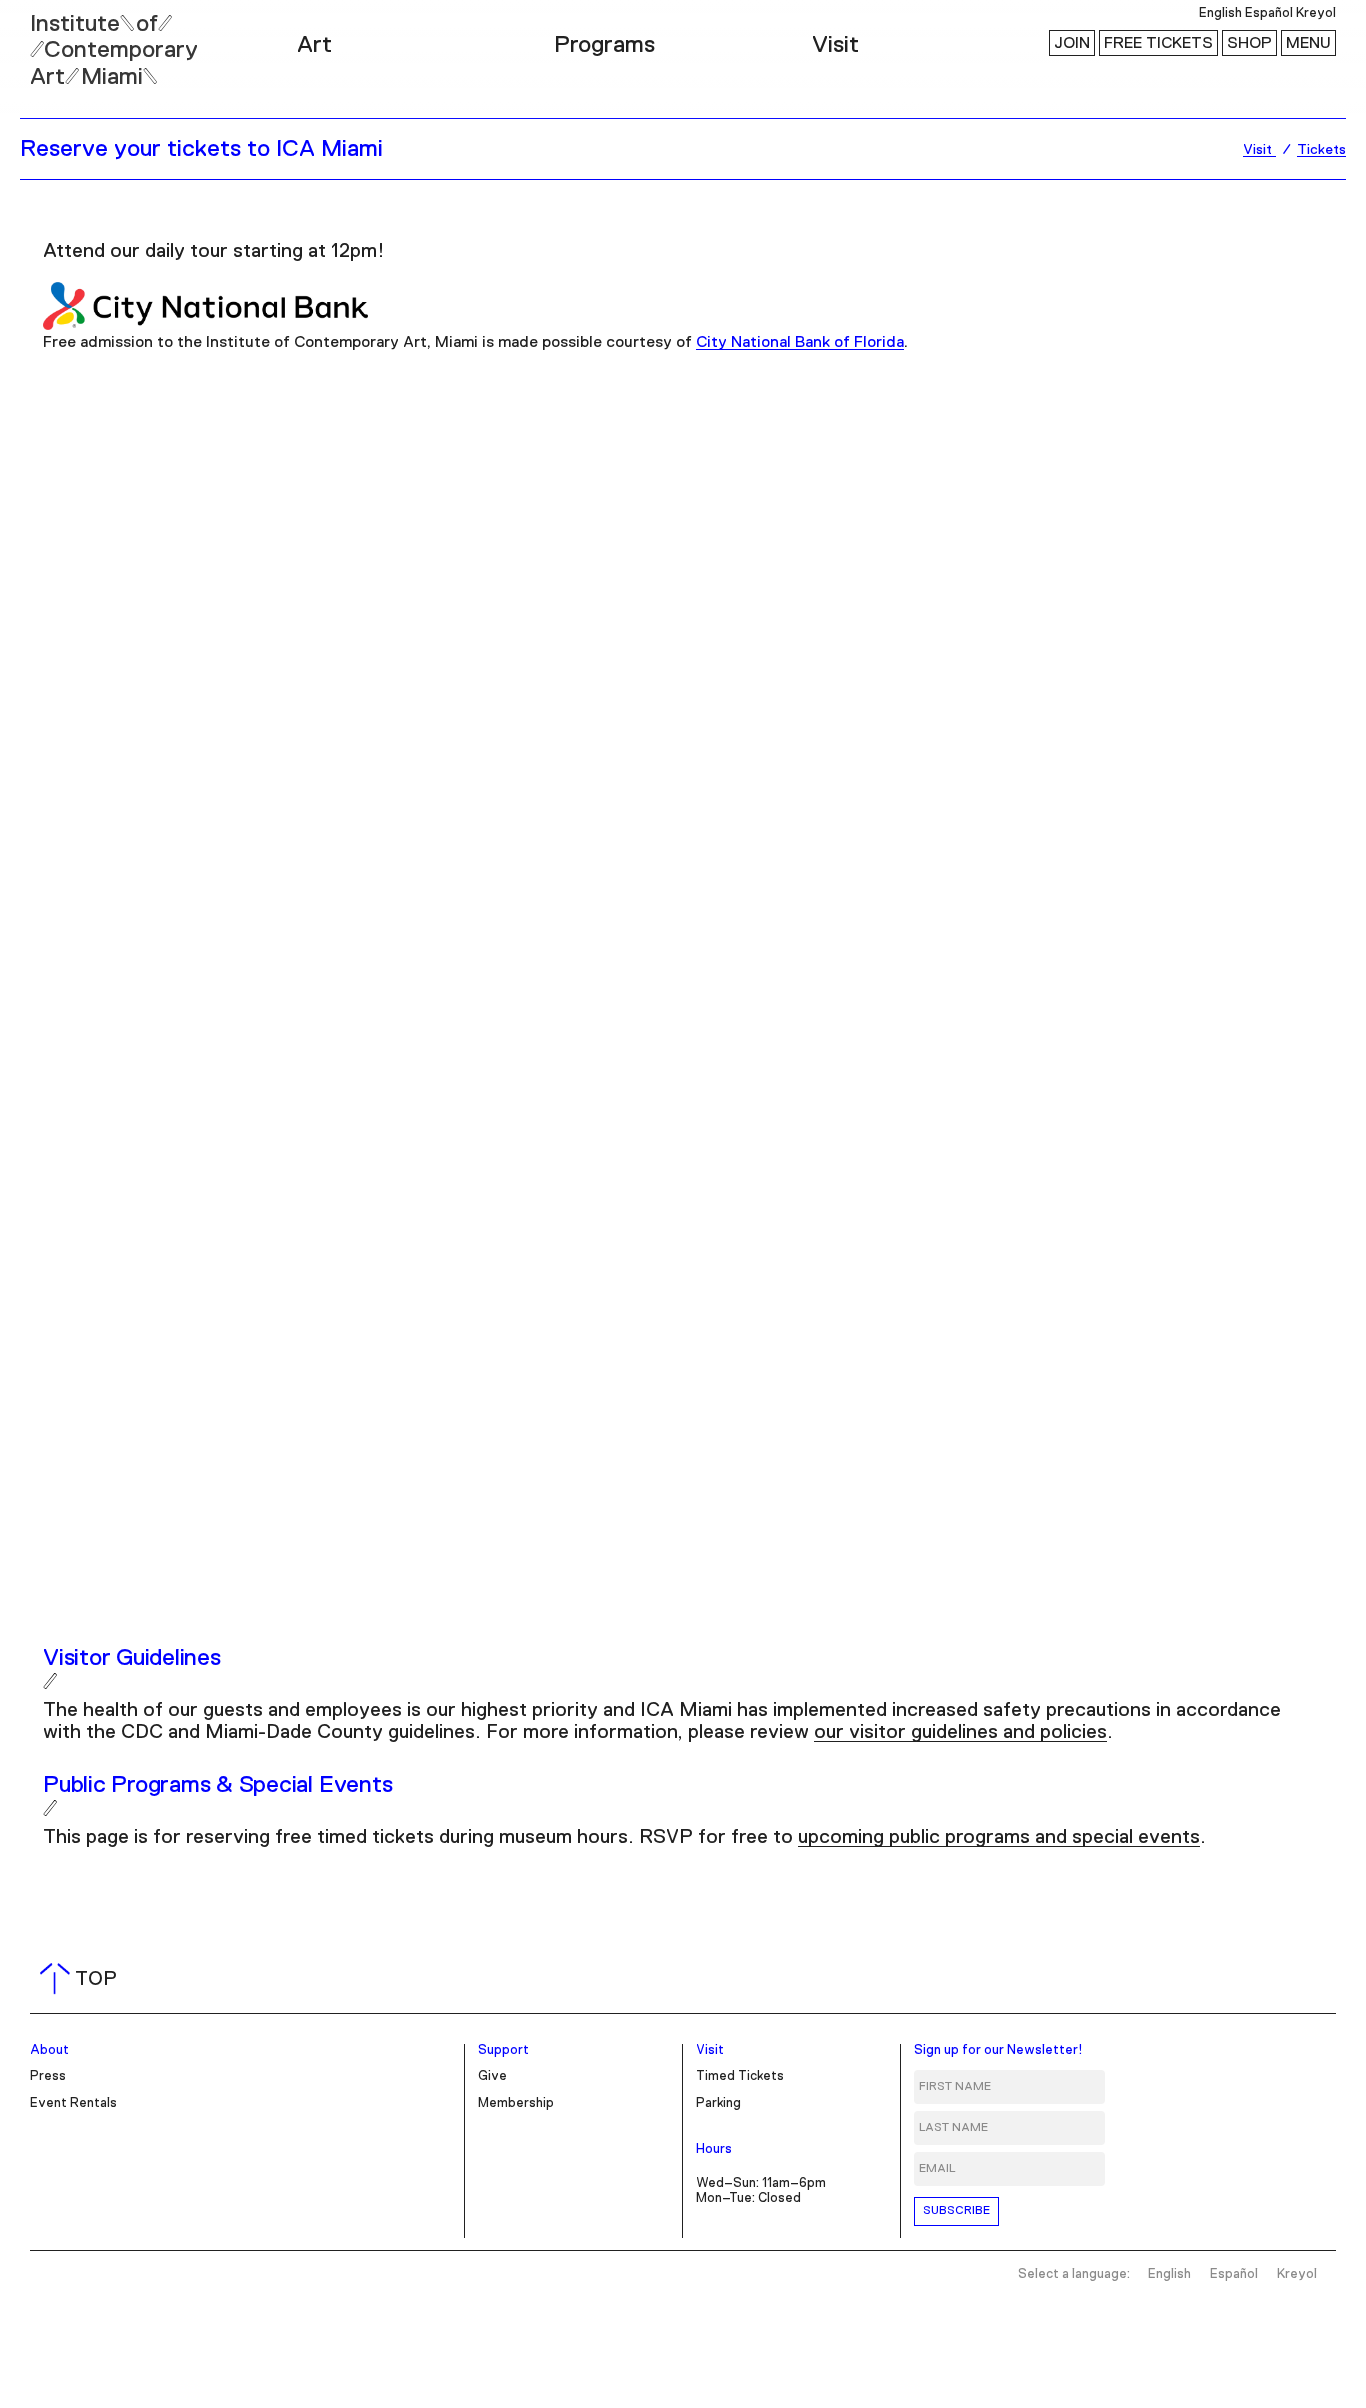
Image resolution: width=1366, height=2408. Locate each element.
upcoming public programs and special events (999, 1837)
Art (314, 45)
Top (82, 1979)
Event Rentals (73, 2103)
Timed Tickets (740, 2076)
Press (48, 2076)
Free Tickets (1158, 43)
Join (1072, 43)
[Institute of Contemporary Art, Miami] (61, 41)
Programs (604, 45)
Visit (835, 45)
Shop (1249, 43)
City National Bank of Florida (800, 342)
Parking (718, 2103)
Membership (516, 2103)
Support (503, 2050)
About (49, 2050)
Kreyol (1316, 13)
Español (1269, 13)
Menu (1308, 43)
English (1220, 13)
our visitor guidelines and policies (960, 1732)
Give (492, 2076)
